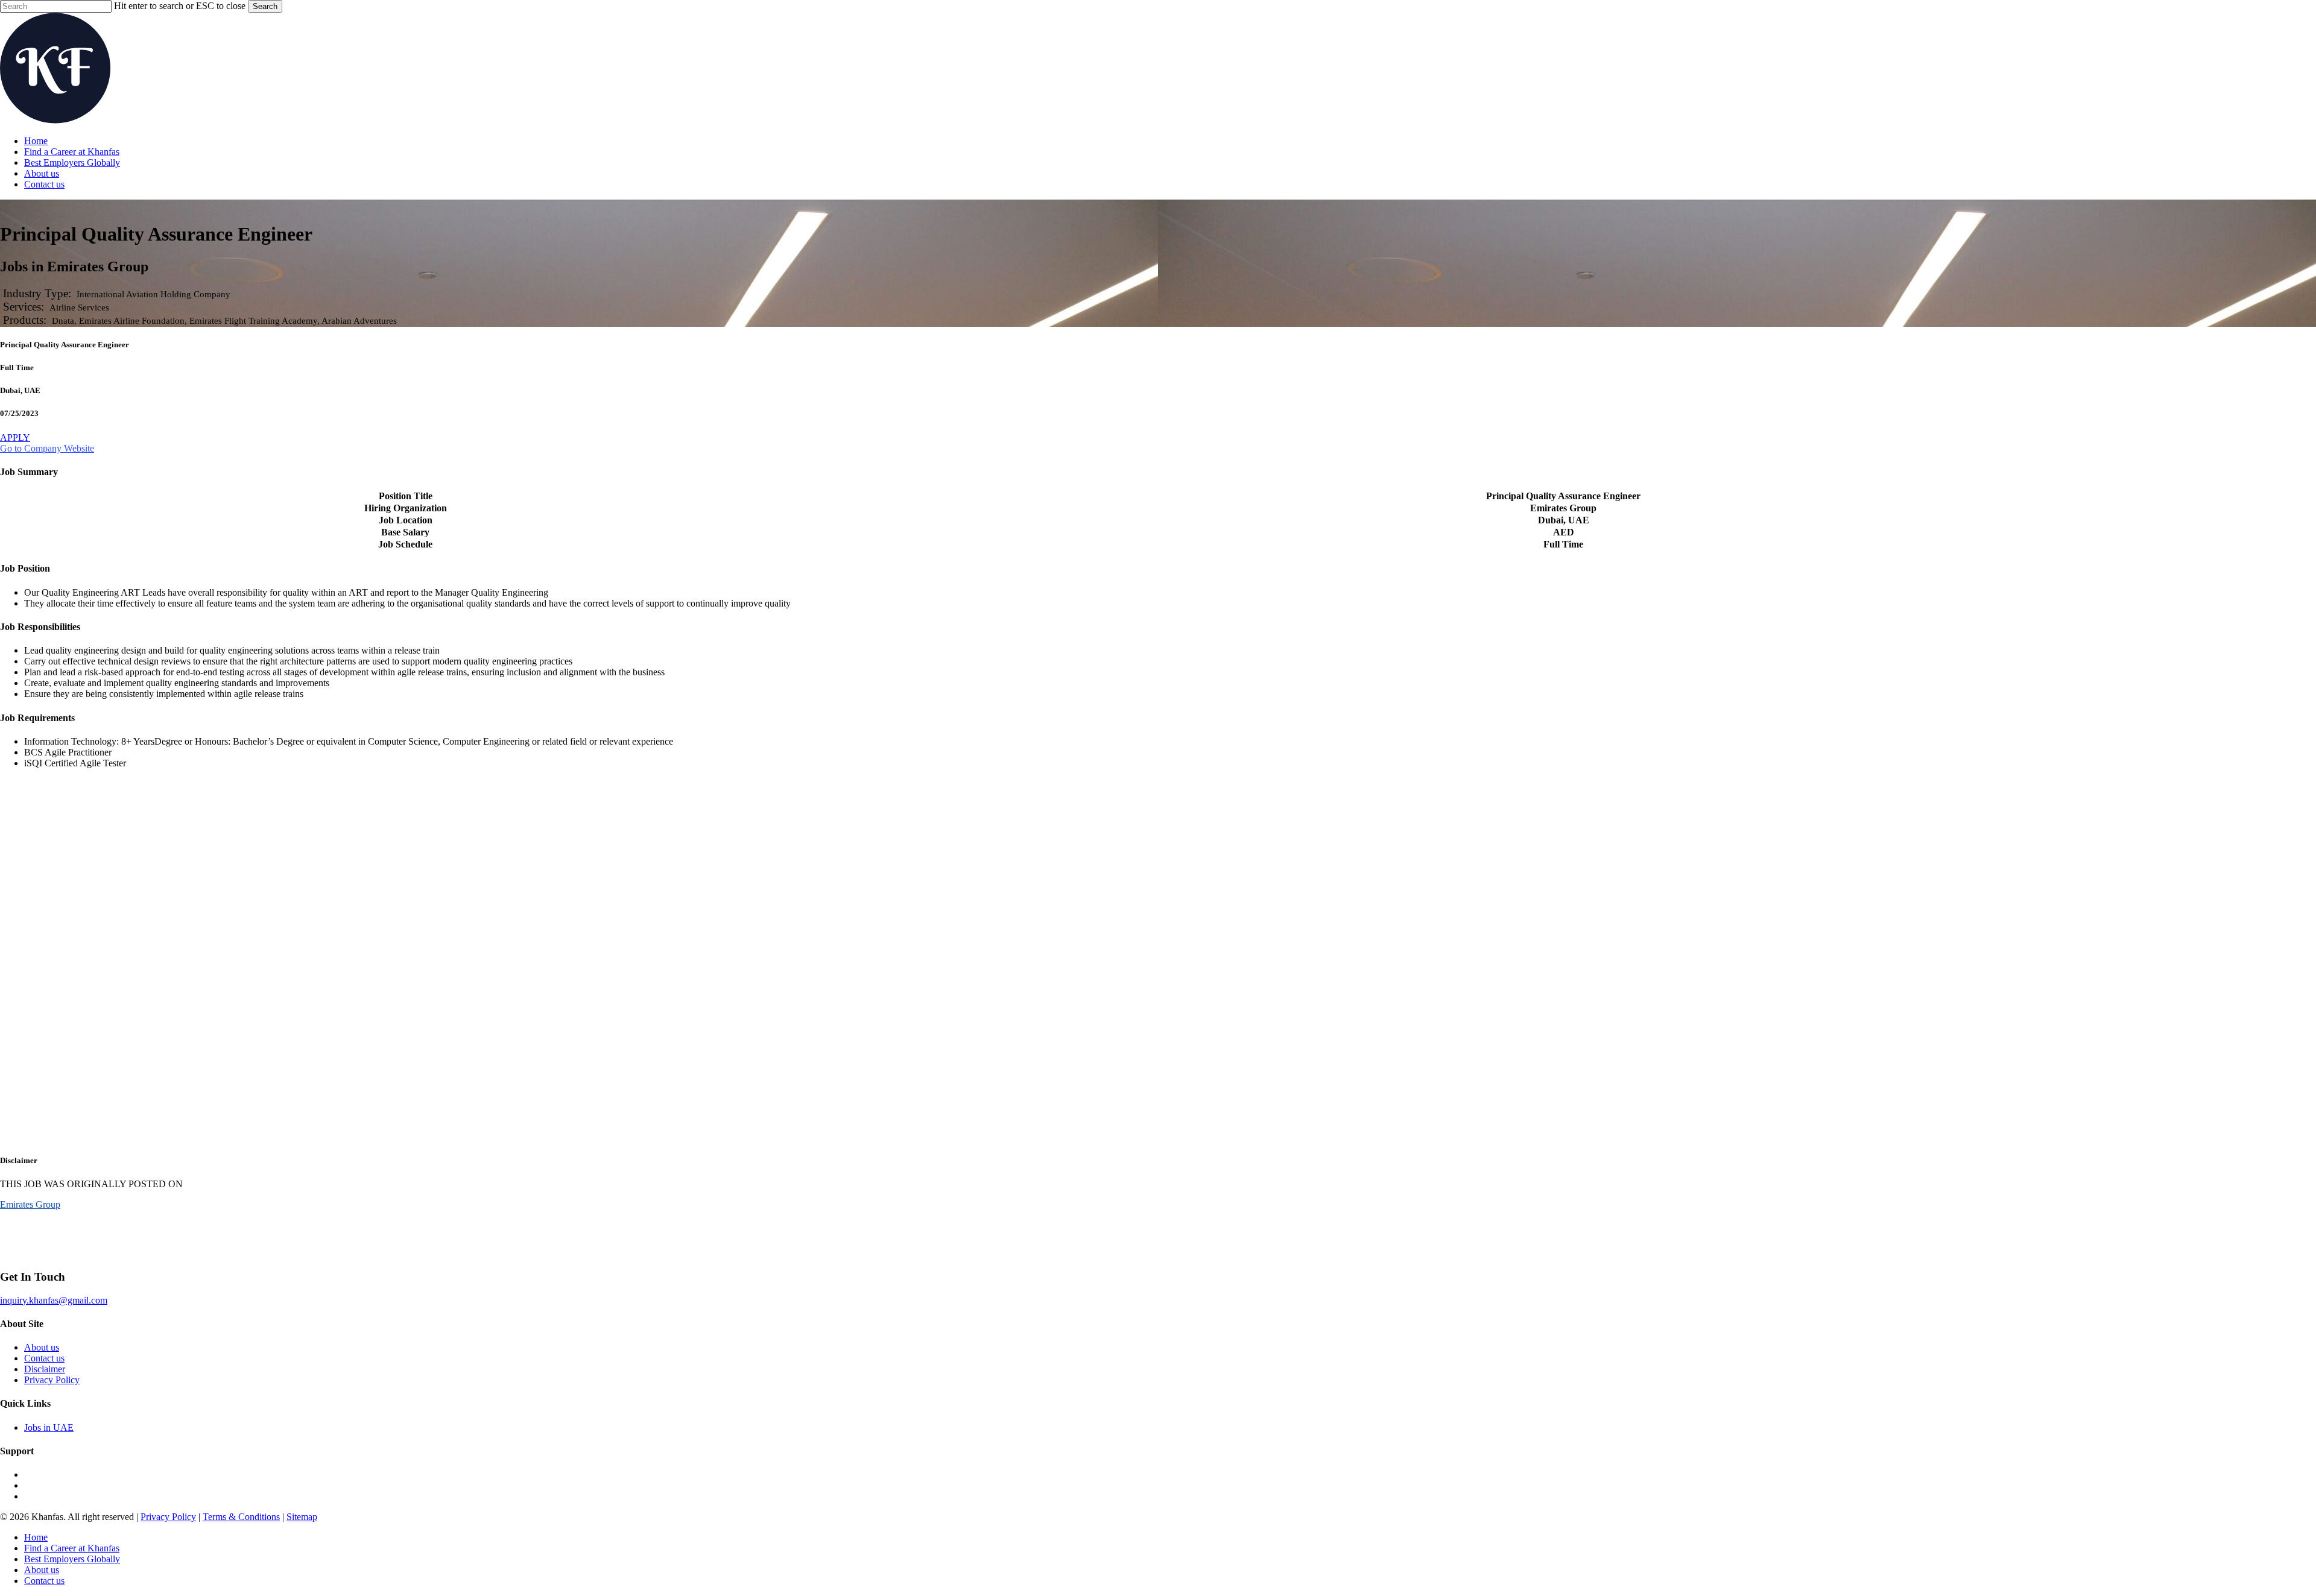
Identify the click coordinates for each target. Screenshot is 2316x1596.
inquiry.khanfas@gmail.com (54, 1300)
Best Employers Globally (72, 1559)
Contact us (44, 1358)
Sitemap (302, 1517)
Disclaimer (45, 1369)
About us (42, 1347)
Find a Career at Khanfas (72, 1548)
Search (265, 6)
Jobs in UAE (49, 1427)
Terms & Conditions (241, 1517)
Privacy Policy (52, 1380)
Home (36, 1537)
